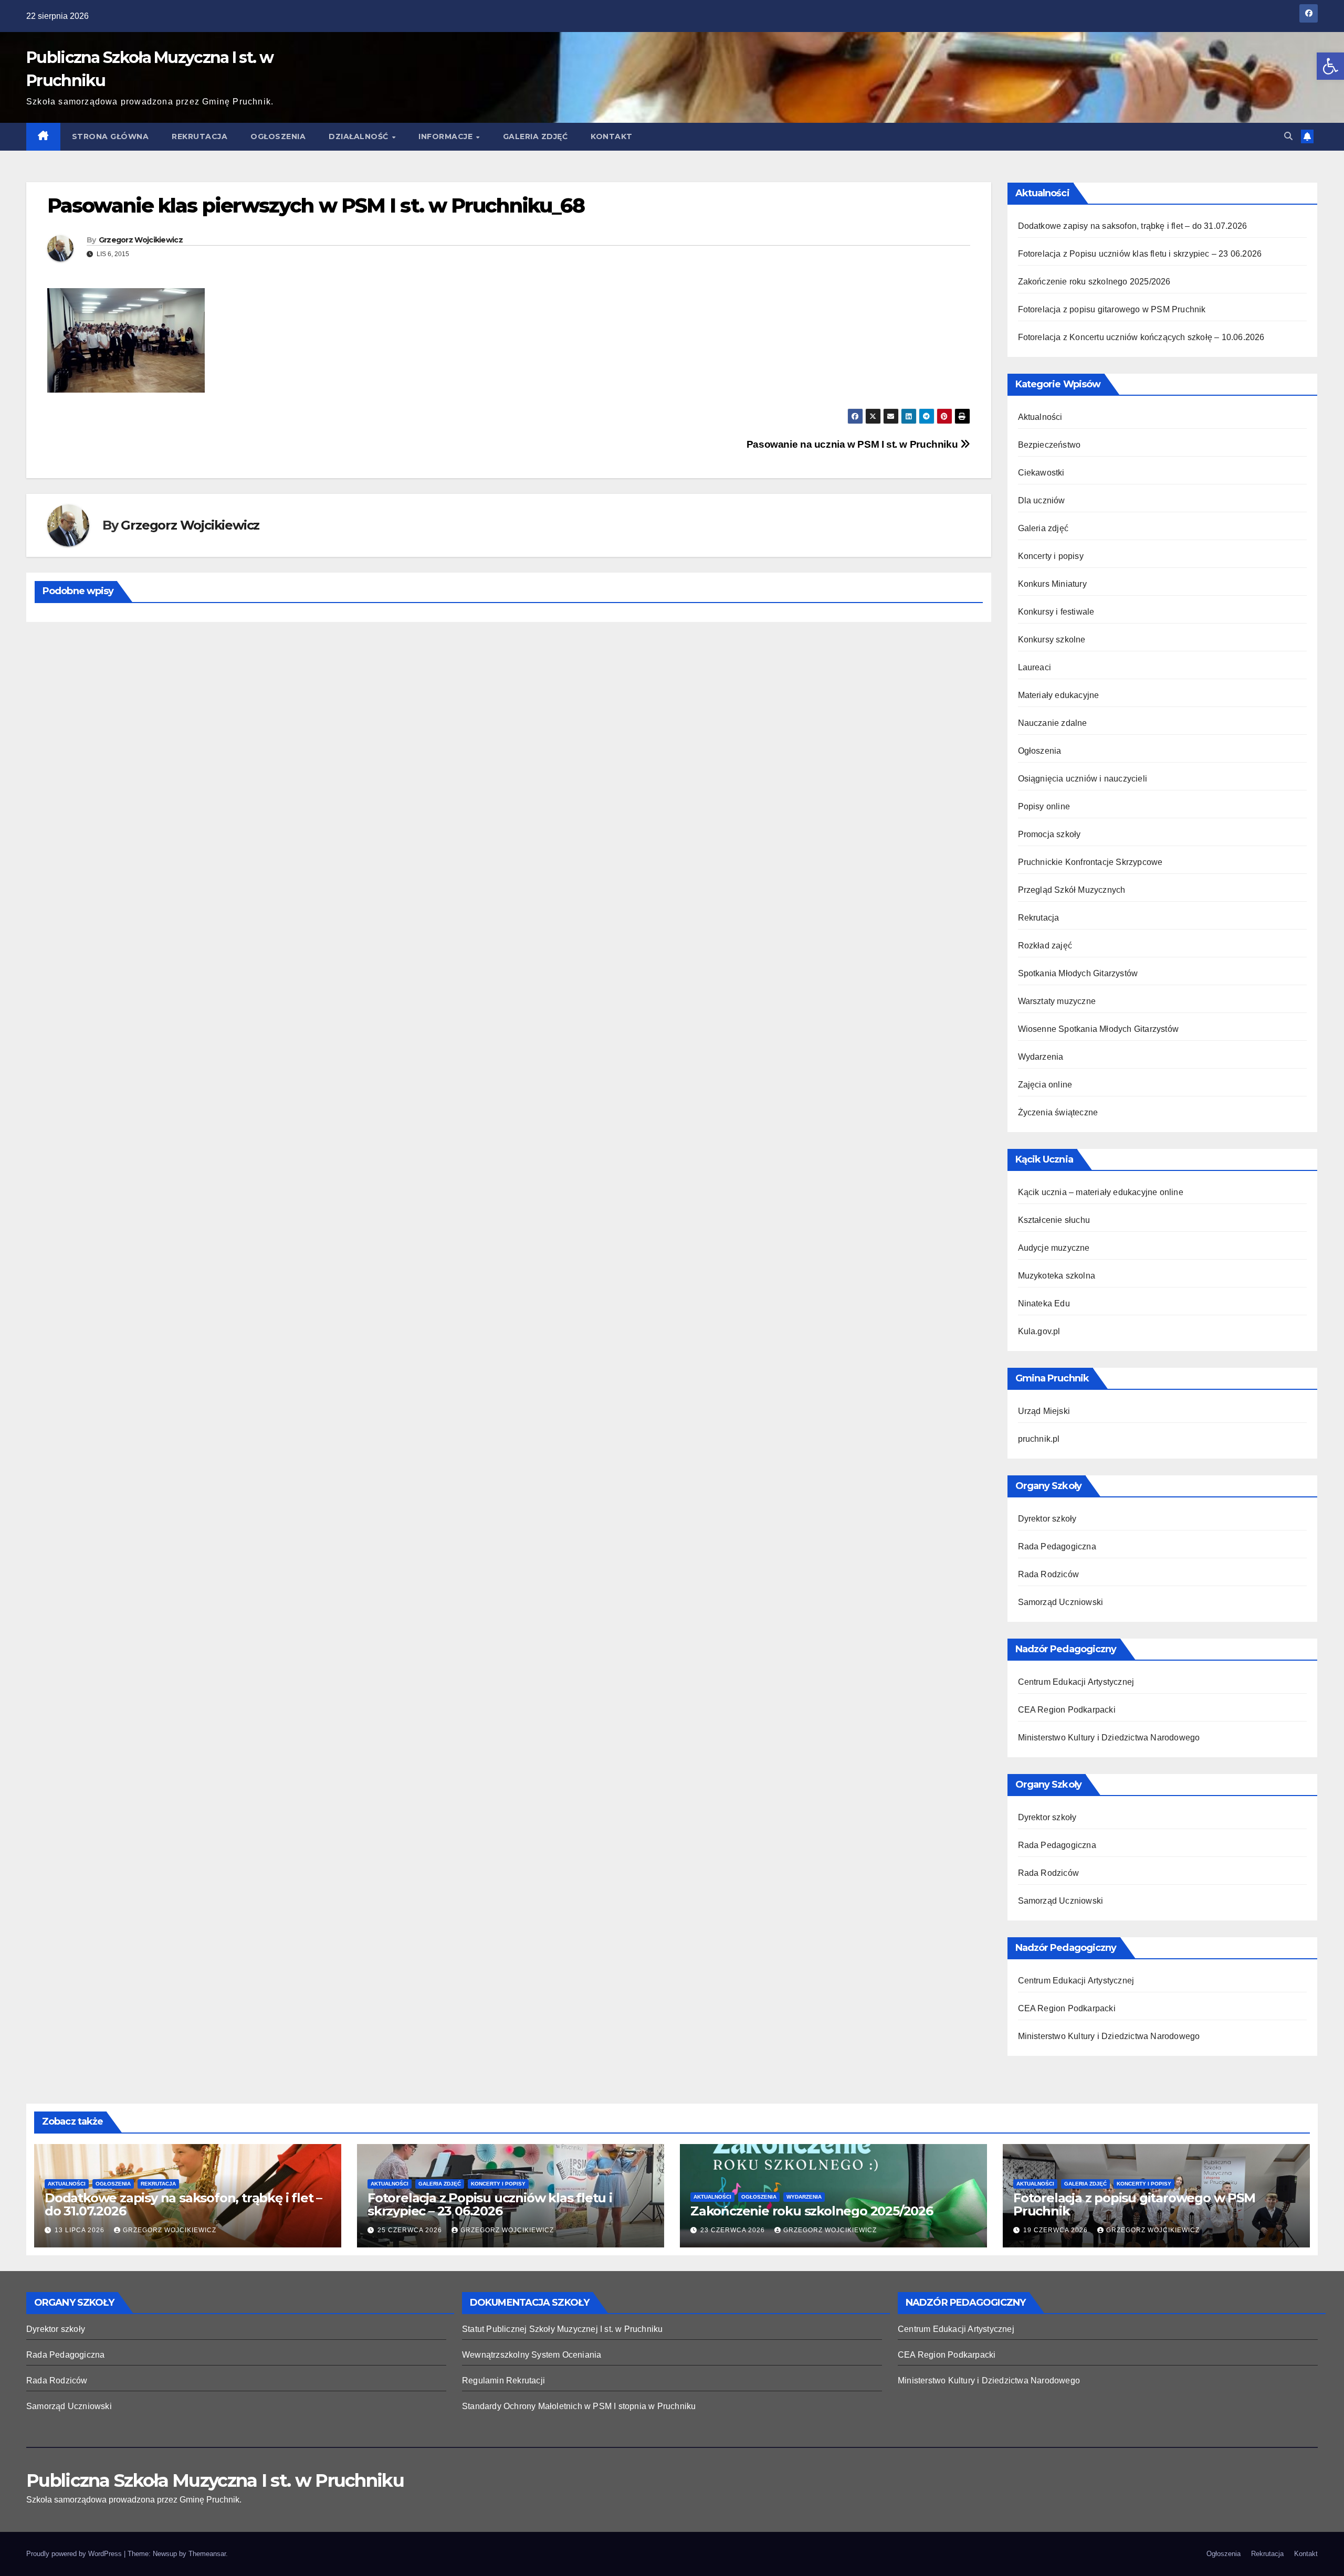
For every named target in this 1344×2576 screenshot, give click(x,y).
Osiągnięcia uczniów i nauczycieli (1083, 779)
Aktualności (1040, 417)
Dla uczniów (1042, 500)
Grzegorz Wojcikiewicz (141, 240)
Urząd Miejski (1044, 1411)
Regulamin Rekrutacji (503, 2380)
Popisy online (1044, 806)
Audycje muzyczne (1054, 1248)
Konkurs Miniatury (1052, 584)
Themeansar (207, 2554)
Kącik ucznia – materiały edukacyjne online (1101, 1192)
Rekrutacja (199, 136)
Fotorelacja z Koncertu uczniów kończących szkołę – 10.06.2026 (1141, 337)
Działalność (360, 136)
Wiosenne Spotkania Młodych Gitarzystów (1099, 1029)
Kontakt (612, 136)
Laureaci (1035, 667)
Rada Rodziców (1049, 1574)
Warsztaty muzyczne (1057, 1001)
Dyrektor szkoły (1047, 1519)
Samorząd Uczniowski (1061, 1602)
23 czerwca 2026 (734, 2230)
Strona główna (111, 136)
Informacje (447, 136)
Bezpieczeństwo (1049, 445)
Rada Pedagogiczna (1057, 1546)
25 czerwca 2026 (411, 2230)
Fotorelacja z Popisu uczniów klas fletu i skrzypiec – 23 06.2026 (1140, 254)
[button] (1330, 66)
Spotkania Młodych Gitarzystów (1078, 973)
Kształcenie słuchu (1054, 1220)
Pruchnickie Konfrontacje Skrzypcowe (1090, 862)
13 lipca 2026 (81, 2230)
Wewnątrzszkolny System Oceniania (532, 2355)
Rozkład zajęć (1045, 946)
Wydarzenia (1041, 1057)
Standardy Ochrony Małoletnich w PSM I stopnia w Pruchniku (579, 2406)
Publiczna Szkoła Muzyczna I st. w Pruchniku (215, 2480)
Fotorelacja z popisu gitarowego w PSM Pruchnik (1112, 309)
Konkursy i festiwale (1056, 612)
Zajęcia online (1045, 1085)
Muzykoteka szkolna (1057, 1276)
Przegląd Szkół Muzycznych (1072, 890)
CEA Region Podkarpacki (1067, 1710)
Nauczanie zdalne (1053, 723)
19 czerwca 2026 (1057, 2230)
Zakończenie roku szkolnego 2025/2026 (1094, 282)
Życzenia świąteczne (1058, 1112)
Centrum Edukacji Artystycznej (1076, 1682)
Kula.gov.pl (1039, 1331)
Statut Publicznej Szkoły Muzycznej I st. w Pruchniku (562, 2329)
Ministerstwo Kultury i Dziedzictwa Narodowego (1109, 1738)
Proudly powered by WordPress (75, 2554)
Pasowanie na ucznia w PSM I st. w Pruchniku (853, 444)
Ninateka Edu (1044, 1303)
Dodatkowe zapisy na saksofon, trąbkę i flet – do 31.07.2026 (1133, 226)
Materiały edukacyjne (1059, 695)
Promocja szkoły (1049, 834)
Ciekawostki (1041, 473)
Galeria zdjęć (535, 136)
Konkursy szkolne (1052, 640)
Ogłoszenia (278, 136)
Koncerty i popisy (1051, 556)
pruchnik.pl (1039, 1439)
